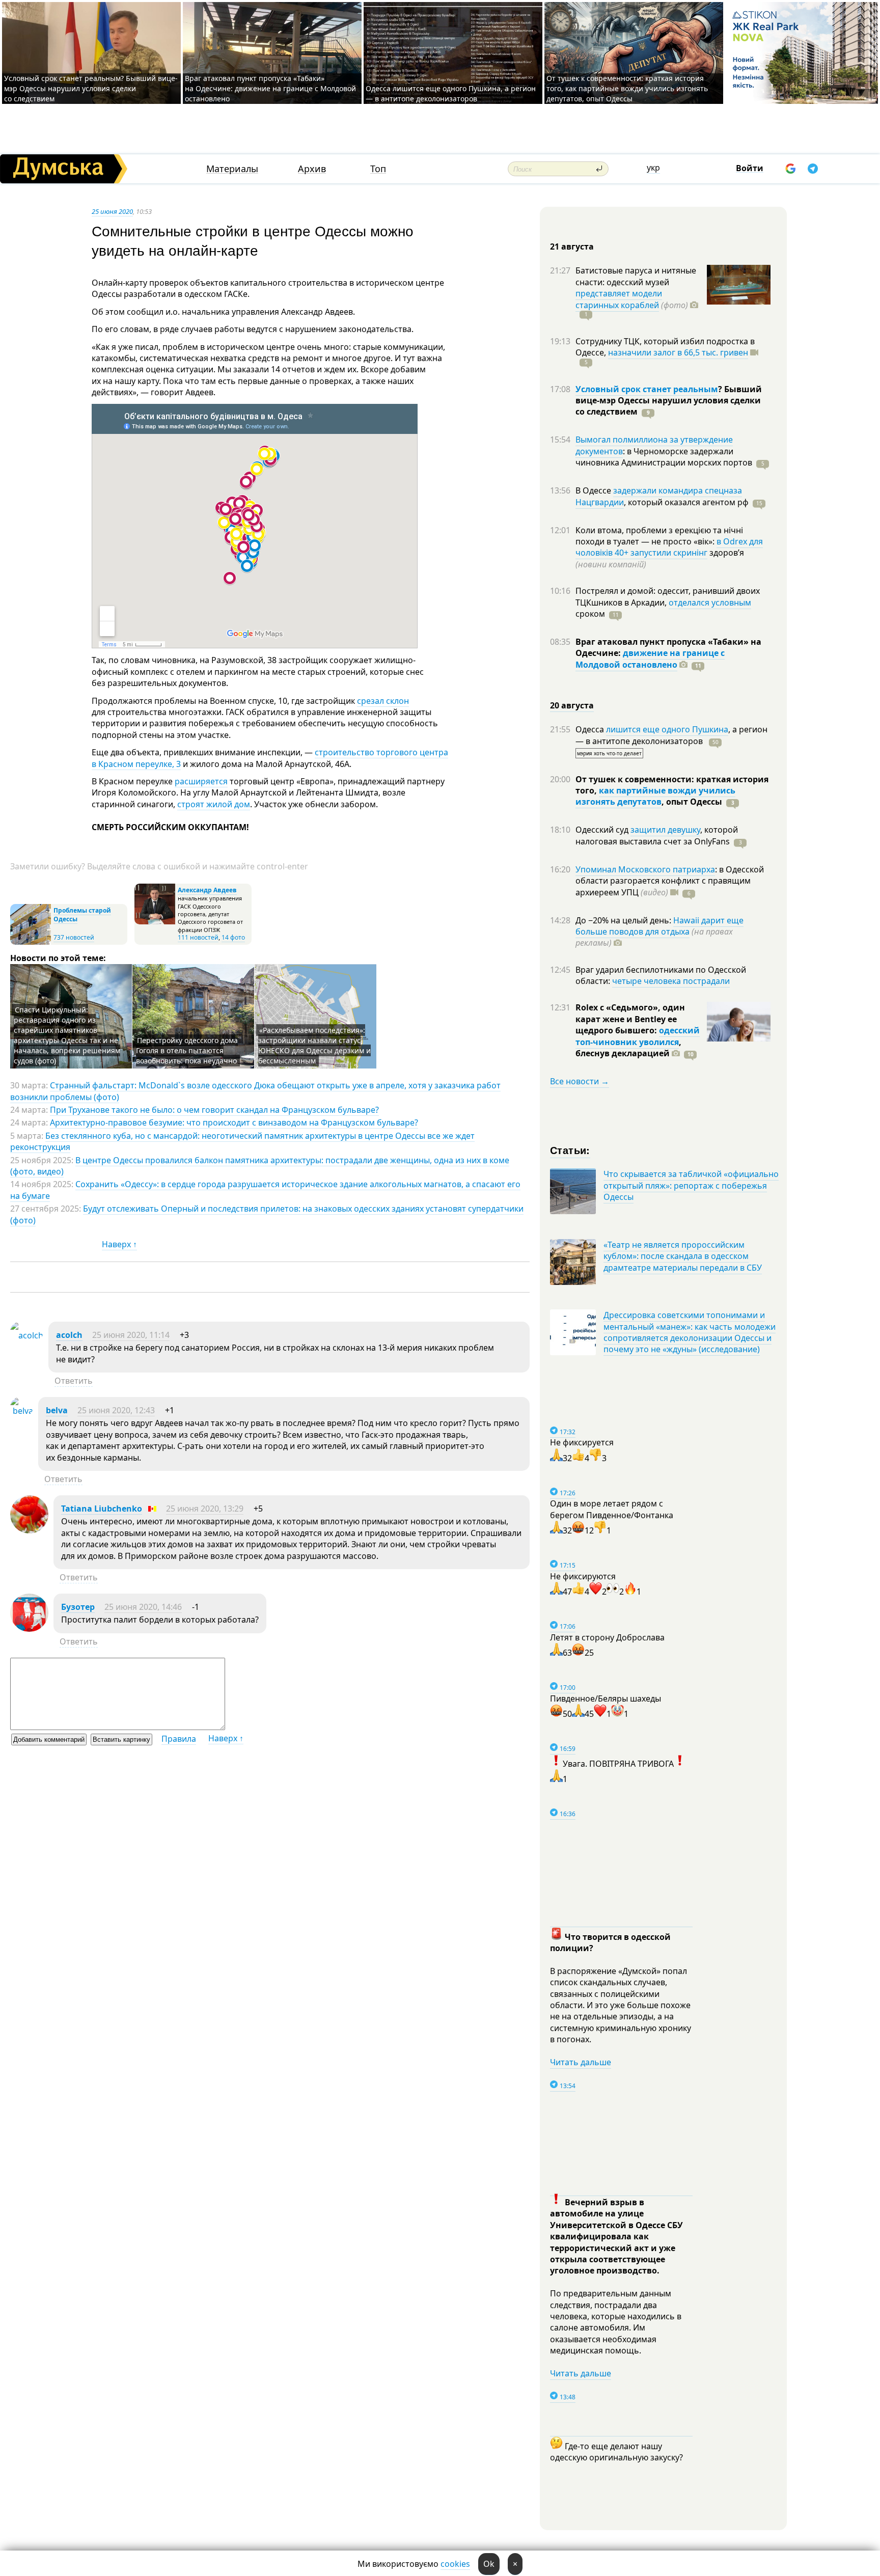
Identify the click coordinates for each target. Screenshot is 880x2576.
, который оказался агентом (686, 502)
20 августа (572, 705)
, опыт (692, 802)
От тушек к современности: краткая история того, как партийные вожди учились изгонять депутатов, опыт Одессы (627, 88)
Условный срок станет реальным (647, 389)
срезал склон (383, 701)
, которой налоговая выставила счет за (657, 835)
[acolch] (27, 1335)
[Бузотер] (29, 1629)
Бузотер (78, 1607)
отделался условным (710, 602)
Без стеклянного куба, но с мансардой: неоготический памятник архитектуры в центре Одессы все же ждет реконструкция (242, 1141)
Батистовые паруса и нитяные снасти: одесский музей (636, 276)
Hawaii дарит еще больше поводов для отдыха (659, 926)
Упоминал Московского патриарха (645, 869)
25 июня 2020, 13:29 (205, 1509)
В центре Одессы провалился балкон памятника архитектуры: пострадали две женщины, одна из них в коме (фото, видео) (260, 1166)
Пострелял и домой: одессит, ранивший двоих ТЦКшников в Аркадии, (668, 596)
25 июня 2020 (112, 211)
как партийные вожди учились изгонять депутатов (655, 796)
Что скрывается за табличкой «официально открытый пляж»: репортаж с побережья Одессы (691, 1185)
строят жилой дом (214, 804)
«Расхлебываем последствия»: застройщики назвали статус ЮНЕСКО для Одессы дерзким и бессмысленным (314, 1045)
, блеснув (628, 1048)
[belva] (22, 1411)
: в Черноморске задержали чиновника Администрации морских (664, 457)
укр (653, 168)
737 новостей (74, 937)
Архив (312, 169)
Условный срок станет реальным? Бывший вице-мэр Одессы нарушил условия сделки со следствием (91, 88)
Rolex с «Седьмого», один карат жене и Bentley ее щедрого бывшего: (630, 1019)
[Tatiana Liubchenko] (29, 1530)
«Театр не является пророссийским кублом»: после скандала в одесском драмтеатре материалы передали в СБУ (683, 1256)
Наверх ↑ (119, 1244)
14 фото (233, 937)
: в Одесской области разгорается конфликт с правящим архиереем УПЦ (670, 881)
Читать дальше (581, 2062)
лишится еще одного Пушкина (667, 729)
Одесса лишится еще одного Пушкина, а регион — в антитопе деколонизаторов (451, 93)
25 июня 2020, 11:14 (131, 1335)
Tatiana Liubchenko (102, 1509)
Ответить (74, 1381)
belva (57, 1410)
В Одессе (594, 490)
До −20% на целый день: (624, 920)
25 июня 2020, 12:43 (116, 1410)
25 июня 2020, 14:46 (143, 1607)
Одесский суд (603, 830)
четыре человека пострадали (671, 981)
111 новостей (198, 937)
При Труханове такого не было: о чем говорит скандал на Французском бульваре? (214, 1110)
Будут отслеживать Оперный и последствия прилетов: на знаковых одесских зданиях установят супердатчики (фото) (267, 1214)
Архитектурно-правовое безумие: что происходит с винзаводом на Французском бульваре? (234, 1122)
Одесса (591, 729)
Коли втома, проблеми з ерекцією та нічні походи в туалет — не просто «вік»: (659, 536)
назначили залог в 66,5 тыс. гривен (678, 352)
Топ (378, 169)
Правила (179, 1739)
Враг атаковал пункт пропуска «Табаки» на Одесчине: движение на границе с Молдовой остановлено (270, 88)
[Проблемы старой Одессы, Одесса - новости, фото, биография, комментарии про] (31, 942)
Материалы (232, 169)
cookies (455, 2564)
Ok (489, 2564)
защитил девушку (665, 830)
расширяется (201, 781)
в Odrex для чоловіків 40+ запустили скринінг (669, 547)
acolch (69, 1335)
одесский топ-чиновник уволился (638, 1036)
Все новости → (580, 1081)
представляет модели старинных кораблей (619, 299)
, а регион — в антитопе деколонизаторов (671, 735)
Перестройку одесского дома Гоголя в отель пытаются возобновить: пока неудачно (187, 1050)
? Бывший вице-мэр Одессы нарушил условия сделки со (669, 401)
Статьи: (570, 1150)
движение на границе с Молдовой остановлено (650, 659)
